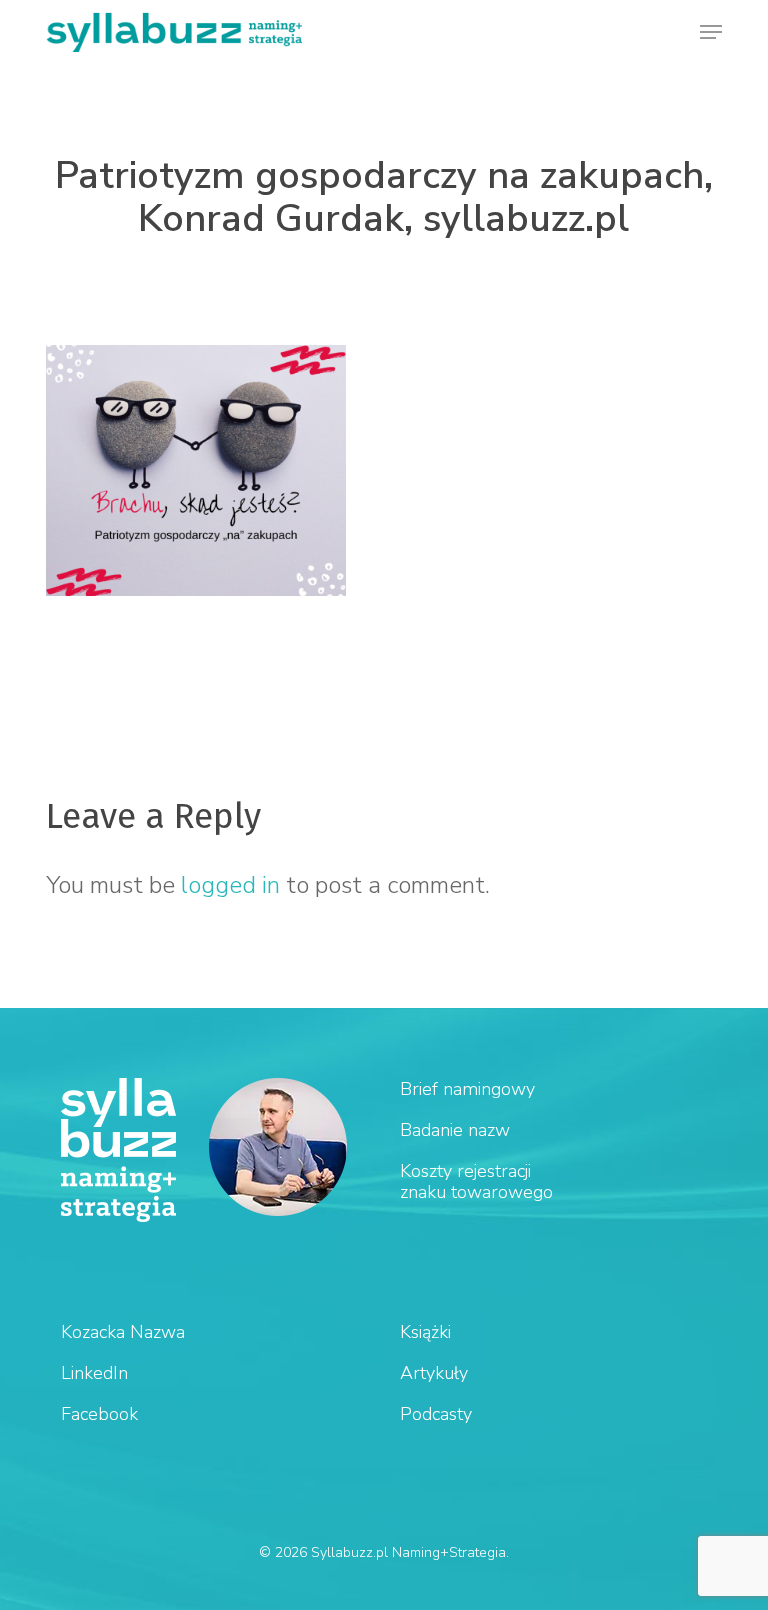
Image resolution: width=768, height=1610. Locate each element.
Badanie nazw (455, 1130)
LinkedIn (94, 1373)
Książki (425, 1332)
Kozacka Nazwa (123, 1332)
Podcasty (436, 1414)
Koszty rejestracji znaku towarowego (476, 1181)
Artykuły (434, 1373)
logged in (230, 885)
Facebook (99, 1414)
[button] (711, 32)
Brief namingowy (467, 1089)
